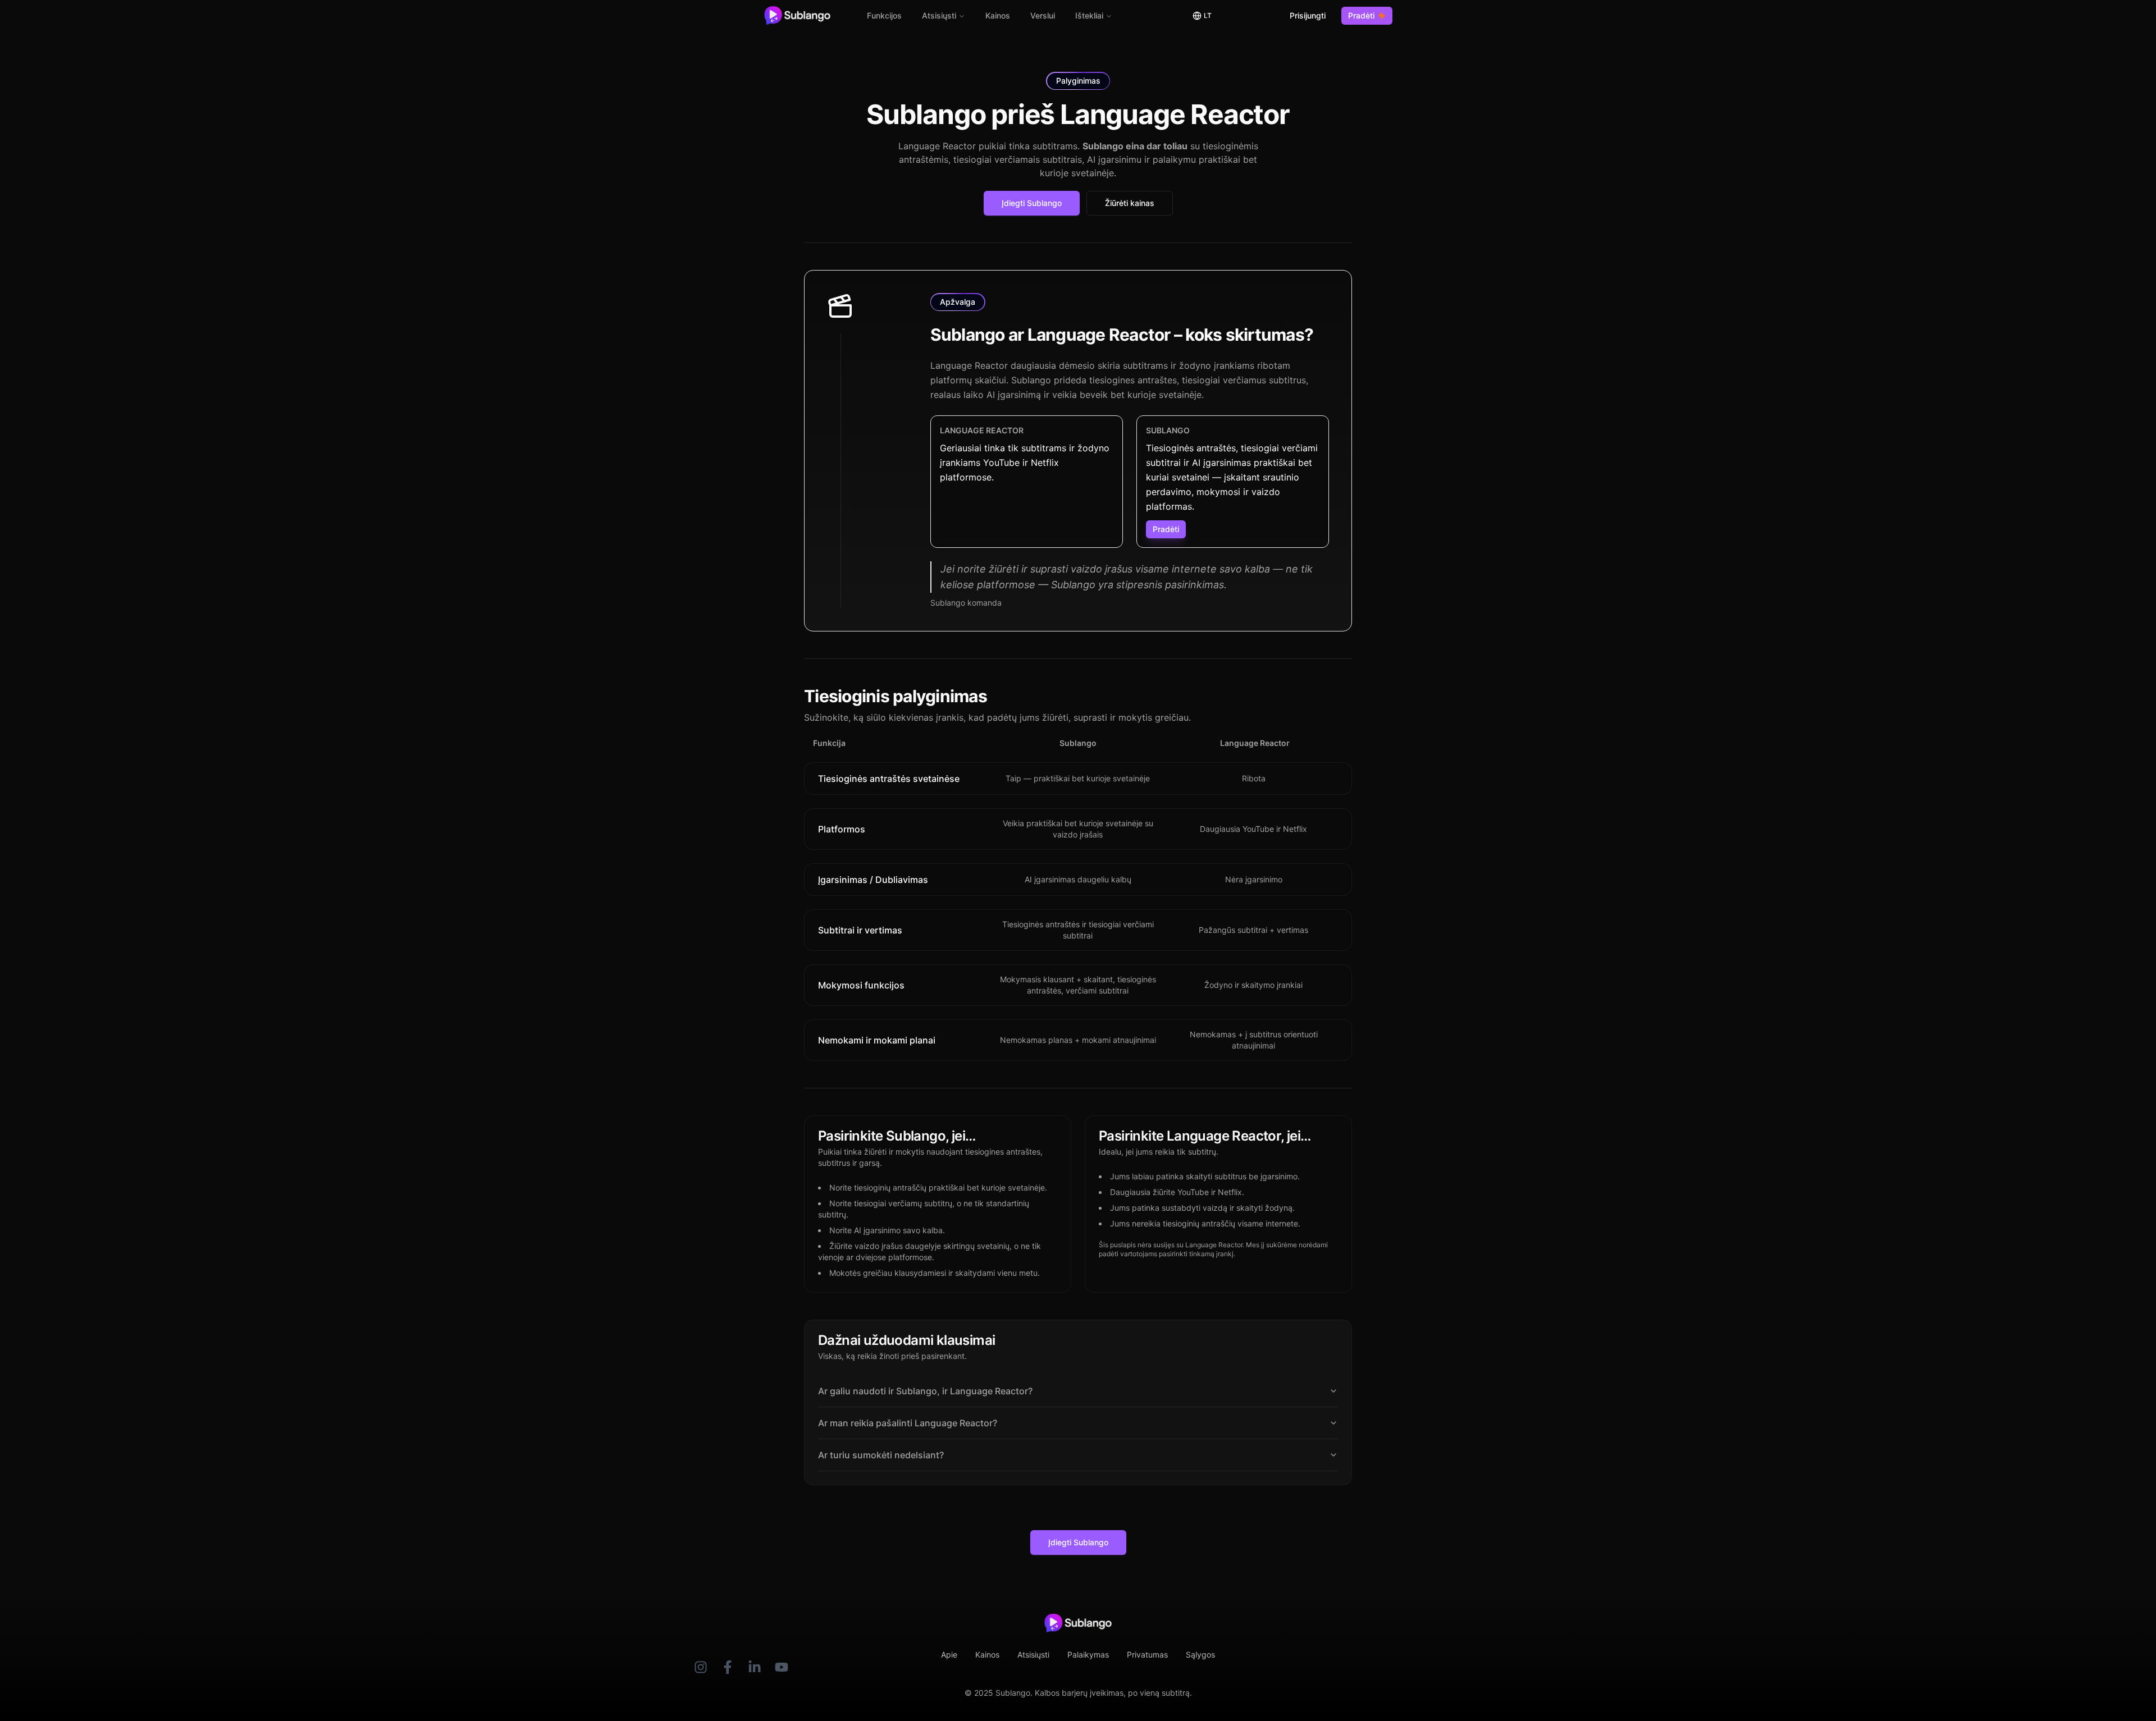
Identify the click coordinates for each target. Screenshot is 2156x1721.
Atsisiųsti (939, 15)
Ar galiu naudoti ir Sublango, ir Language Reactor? (925, 1391)
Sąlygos (1200, 1654)
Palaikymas (1088, 1654)
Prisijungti (1308, 15)
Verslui (1043, 15)
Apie (949, 1654)
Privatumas (1147, 1654)
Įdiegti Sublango (1032, 203)
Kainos (998, 15)
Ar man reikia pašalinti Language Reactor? (908, 1423)
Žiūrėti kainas (1130, 203)
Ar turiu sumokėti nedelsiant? (881, 1455)
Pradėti (1361, 15)
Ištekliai (1089, 15)
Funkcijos (884, 15)
